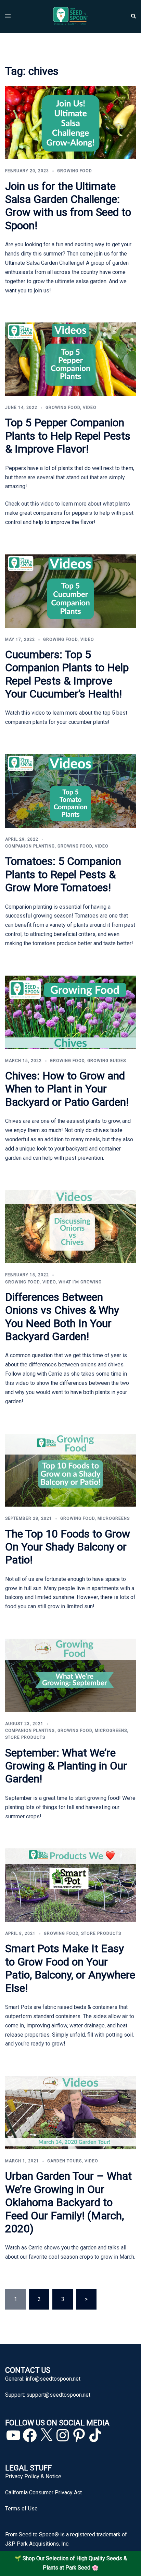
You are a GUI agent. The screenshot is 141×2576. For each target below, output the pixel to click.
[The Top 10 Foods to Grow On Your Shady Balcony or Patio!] (70, 1470)
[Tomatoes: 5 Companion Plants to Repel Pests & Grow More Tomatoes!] (70, 791)
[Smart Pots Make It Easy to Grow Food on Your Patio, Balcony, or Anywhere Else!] (70, 1885)
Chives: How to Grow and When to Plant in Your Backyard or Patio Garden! (67, 1089)
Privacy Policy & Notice (33, 2476)
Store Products (25, 1737)
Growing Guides (107, 1061)
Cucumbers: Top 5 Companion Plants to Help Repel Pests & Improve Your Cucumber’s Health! (67, 674)
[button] (133, 16)
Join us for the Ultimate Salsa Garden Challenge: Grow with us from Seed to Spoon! (68, 206)
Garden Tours (65, 2161)
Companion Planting (30, 846)
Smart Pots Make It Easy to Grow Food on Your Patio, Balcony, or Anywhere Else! (70, 1968)
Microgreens (114, 1518)
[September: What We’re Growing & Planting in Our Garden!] (70, 1675)
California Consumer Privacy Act (43, 2492)
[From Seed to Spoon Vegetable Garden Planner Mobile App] (70, 16)
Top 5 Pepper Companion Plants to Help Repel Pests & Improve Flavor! (68, 436)
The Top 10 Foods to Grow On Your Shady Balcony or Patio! (68, 1547)
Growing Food (75, 171)
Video (90, 408)
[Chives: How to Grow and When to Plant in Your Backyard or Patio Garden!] (70, 1012)
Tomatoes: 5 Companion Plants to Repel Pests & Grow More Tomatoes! (63, 874)
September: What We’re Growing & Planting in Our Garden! (66, 1766)
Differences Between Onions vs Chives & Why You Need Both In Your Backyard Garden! (62, 1317)
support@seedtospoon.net (58, 2395)
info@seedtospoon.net (53, 2379)
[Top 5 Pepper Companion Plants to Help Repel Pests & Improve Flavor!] (70, 359)
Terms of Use (21, 2509)
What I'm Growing (80, 1282)
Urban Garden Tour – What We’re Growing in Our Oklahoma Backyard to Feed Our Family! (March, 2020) (68, 2202)
